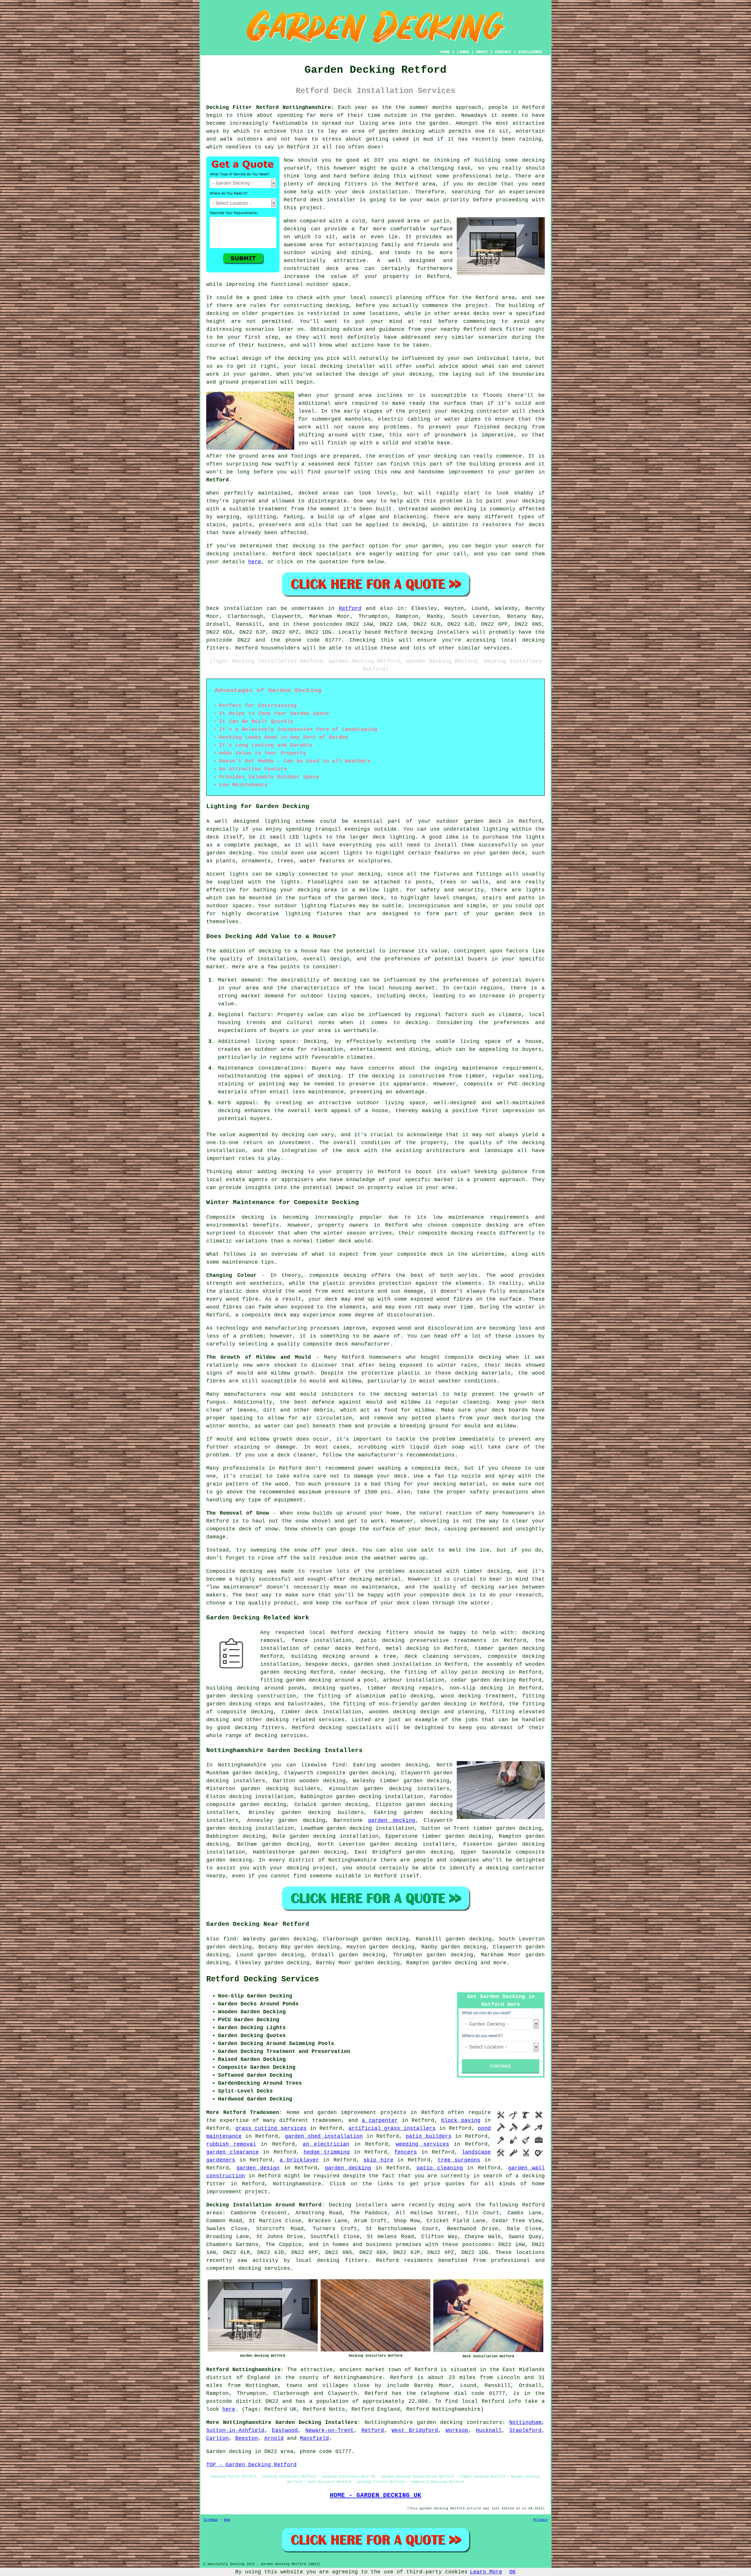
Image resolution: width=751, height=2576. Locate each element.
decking (533, 160)
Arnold (274, 2438)
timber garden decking (510, 1648)
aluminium (371, 1696)
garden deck (514, 914)
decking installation (262, 1797)
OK (512, 2572)
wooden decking (323, 1781)
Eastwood (285, 2430)
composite (232, 1712)
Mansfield (314, 2438)
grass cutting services (271, 2128)
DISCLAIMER (530, 52)
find (230, 1939)
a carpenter (380, 2120)
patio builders (428, 2136)
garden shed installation (324, 2136)
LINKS (463, 52)
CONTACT (503, 52)
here (255, 562)
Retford (298, 147)
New (227, 2520)
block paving (461, 2120)
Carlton (218, 2438)
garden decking (402, 131)
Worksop (457, 2430)
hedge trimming (327, 2152)
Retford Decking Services (263, 1979)
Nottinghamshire (389, 2422)
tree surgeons (459, 2160)
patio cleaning (440, 2168)
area (352, 269)
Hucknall (489, 2430)
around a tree (373, 1656)
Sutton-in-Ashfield (235, 2430)
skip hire (378, 2160)
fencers (406, 2152)
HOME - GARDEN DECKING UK (375, 2495)
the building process (491, 464)
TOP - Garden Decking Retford (251, 2465)
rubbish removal (231, 2144)
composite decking (480, 1225)
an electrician (326, 2144)
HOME (445, 52)
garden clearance (232, 2152)
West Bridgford (415, 2430)
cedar (322, 1648)
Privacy (541, 2520)
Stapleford (525, 2430)
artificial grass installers (392, 2128)
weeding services (422, 2144)
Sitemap (210, 2520)
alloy (449, 1672)
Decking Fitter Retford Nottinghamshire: (270, 107)
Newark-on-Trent (330, 2430)
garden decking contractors (460, 2422)
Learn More (486, 2572)
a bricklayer (299, 2160)
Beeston (247, 2438)
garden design (258, 2168)
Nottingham (525, 2422)
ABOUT (482, 52)
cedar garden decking (483, 1680)
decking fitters (383, 1633)
